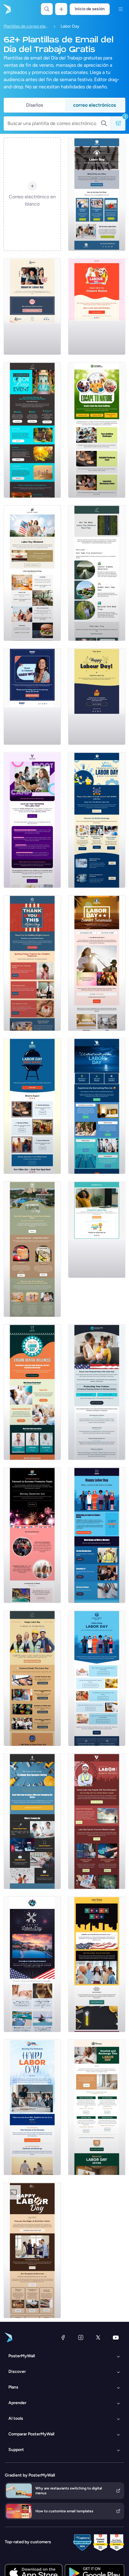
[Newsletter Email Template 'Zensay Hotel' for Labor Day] (32, 1249)
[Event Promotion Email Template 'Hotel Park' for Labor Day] (32, 573)
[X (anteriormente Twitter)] (98, 2337)
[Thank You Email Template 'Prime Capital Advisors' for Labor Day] (32, 2107)
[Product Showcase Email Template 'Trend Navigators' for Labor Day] (97, 1821)
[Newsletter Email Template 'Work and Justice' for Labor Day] (97, 1535)
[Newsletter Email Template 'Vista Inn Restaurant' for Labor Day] (97, 1106)
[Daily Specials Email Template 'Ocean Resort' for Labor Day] (32, 1964)
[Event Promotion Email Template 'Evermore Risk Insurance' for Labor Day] (97, 1392)
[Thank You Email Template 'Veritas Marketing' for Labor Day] (97, 1964)
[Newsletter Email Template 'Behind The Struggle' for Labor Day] (97, 194)
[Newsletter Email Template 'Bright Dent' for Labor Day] (32, 1392)
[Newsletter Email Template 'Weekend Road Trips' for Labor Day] (97, 573)
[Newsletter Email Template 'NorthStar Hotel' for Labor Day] (32, 2250)
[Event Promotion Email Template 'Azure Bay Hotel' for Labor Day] (97, 963)
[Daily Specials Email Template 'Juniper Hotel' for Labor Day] (97, 2107)
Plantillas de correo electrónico (26, 26)
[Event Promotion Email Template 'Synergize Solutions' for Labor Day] (97, 430)
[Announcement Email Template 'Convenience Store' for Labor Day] (97, 697)
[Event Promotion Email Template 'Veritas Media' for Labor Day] (32, 820)
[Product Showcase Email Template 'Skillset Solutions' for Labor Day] (97, 820)
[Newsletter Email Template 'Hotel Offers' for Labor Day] (32, 430)
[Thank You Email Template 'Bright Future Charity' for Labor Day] (32, 963)
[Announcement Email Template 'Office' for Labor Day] (97, 1230)
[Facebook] (63, 2337)
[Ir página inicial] (7, 9)
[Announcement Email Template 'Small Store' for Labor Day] (32, 306)
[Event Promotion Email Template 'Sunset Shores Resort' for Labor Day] (32, 1535)
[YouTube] (116, 2337)
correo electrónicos (94, 105)
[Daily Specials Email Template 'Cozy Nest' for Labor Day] (97, 1678)
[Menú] (121, 9)
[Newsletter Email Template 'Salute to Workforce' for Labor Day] (32, 1678)
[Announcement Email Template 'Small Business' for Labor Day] (32, 697)
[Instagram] (81, 2337)
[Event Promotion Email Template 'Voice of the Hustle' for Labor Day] (32, 1821)
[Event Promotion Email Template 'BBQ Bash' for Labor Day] (32, 1106)
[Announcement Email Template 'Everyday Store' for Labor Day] (97, 306)
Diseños (34, 105)
